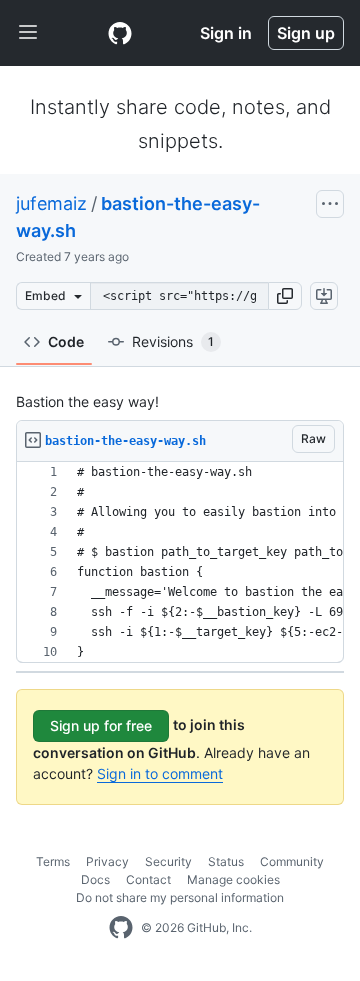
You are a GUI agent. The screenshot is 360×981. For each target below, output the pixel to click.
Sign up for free (101, 725)
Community (292, 861)
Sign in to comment (160, 773)
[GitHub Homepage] (121, 928)
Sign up (306, 33)
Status (226, 861)
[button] (285, 296)
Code (66, 341)
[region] (180, 562)
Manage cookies (233, 879)
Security (168, 861)
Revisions (173, 341)
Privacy (107, 861)
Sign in (226, 33)
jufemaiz (51, 203)
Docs (95, 879)
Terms (53, 861)
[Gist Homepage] (120, 33)
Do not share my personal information (180, 897)
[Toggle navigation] (28, 33)
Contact (148, 879)
